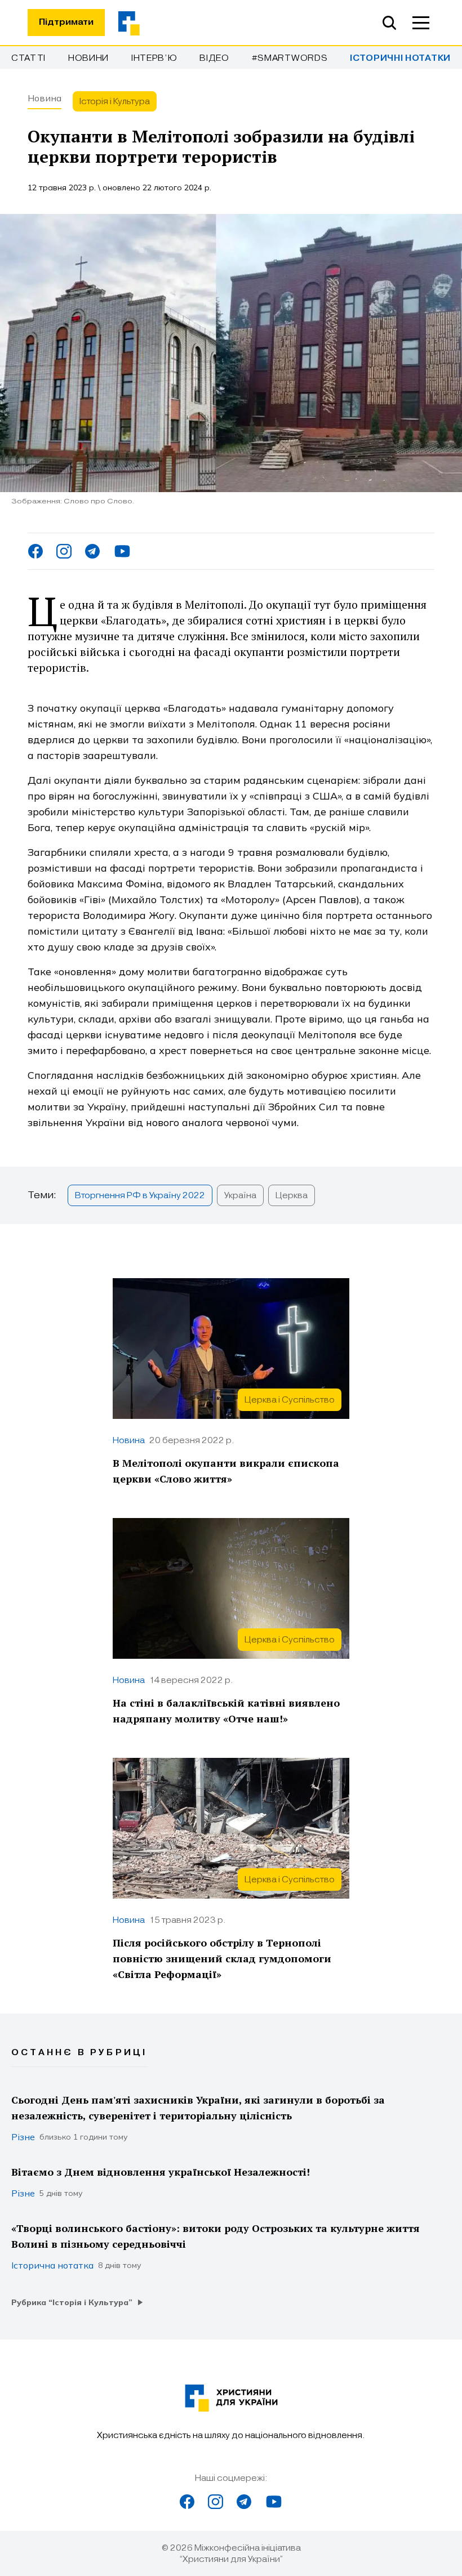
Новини (88, 58)
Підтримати (66, 22)
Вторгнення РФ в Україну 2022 (140, 1195)
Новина (45, 98)
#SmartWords (290, 58)
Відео (214, 58)
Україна (240, 1195)
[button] (421, 23)
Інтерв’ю (154, 58)
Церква (292, 1195)
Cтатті (28, 58)
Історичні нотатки (400, 58)
